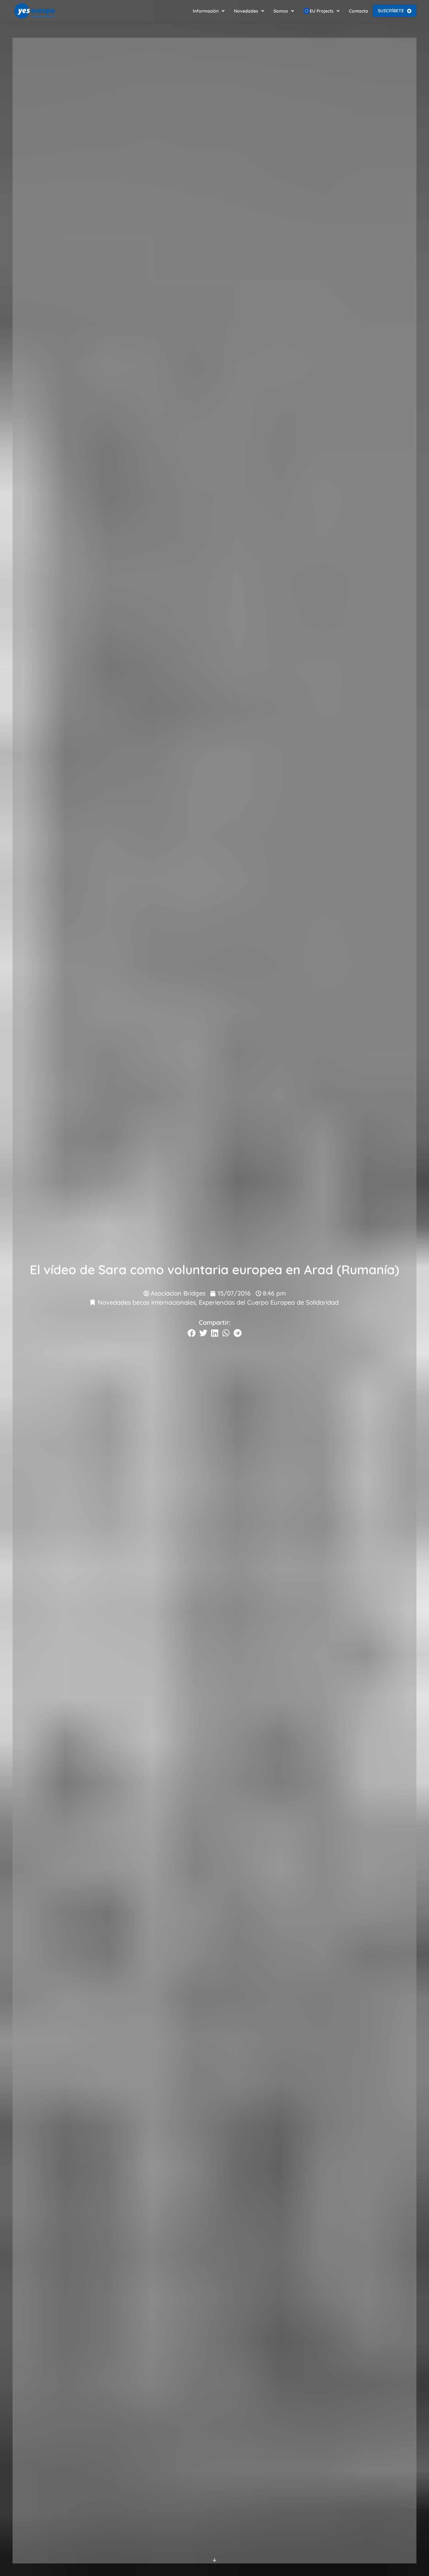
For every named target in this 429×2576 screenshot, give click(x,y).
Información (206, 11)
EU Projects (322, 11)
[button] (192, 1333)
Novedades (246, 11)
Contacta (358, 11)
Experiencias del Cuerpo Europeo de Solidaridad (269, 1302)
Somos (281, 11)
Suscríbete (391, 11)
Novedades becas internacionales (147, 1302)
